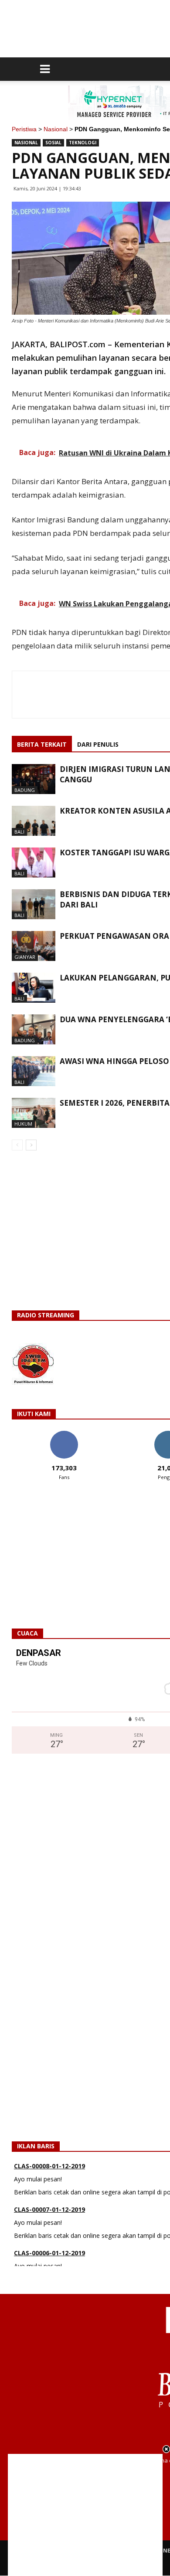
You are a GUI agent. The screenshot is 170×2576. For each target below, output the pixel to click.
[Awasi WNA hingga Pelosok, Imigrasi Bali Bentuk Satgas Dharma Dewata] (34, 1071)
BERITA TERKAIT (42, 744)
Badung (25, 790)
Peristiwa (24, 129)
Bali (19, 832)
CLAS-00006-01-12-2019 (49, 2239)
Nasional (56, 129)
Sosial (53, 143)
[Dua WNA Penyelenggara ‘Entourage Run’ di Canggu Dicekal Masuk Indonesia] (34, 1029)
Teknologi (83, 143)
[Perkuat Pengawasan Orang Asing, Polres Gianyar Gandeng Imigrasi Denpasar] (34, 946)
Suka (64, 1434)
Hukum (23, 1124)
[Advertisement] (85, 2515)
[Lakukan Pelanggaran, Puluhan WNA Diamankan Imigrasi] (34, 988)
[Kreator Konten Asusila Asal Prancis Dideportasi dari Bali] (34, 821)
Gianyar (25, 957)
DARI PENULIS (98, 744)
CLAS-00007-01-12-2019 (49, 2195)
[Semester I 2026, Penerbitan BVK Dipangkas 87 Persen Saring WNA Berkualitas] (34, 1113)
